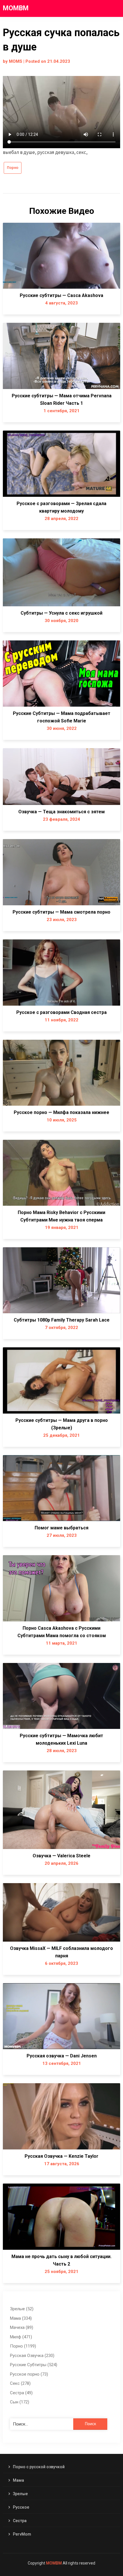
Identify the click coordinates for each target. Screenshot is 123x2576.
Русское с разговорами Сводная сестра (61, 1012)
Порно (13, 168)
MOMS (16, 61)
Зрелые (20, 2494)
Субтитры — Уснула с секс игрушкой (61, 613)
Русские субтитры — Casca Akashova (61, 295)
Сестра (20, 2521)
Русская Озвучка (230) (32, 2356)
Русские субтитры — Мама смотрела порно (61, 912)
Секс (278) (20, 2383)
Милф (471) (21, 2337)
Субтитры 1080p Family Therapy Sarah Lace (62, 1320)
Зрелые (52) (22, 2309)
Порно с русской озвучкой (39, 2467)
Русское (21, 2507)
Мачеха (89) (22, 2327)
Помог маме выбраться (61, 1528)
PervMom (22, 2534)
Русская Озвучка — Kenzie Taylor (61, 2156)
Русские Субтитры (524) (34, 2365)
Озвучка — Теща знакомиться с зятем (61, 812)
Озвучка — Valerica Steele (61, 1856)
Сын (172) (20, 2402)
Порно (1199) (23, 2346)
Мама (18, 2480)
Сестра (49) (21, 2393)
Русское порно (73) (29, 2374)
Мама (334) (21, 2318)
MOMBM (16, 8)
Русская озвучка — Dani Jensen (62, 2056)
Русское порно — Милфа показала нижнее (61, 1112)
